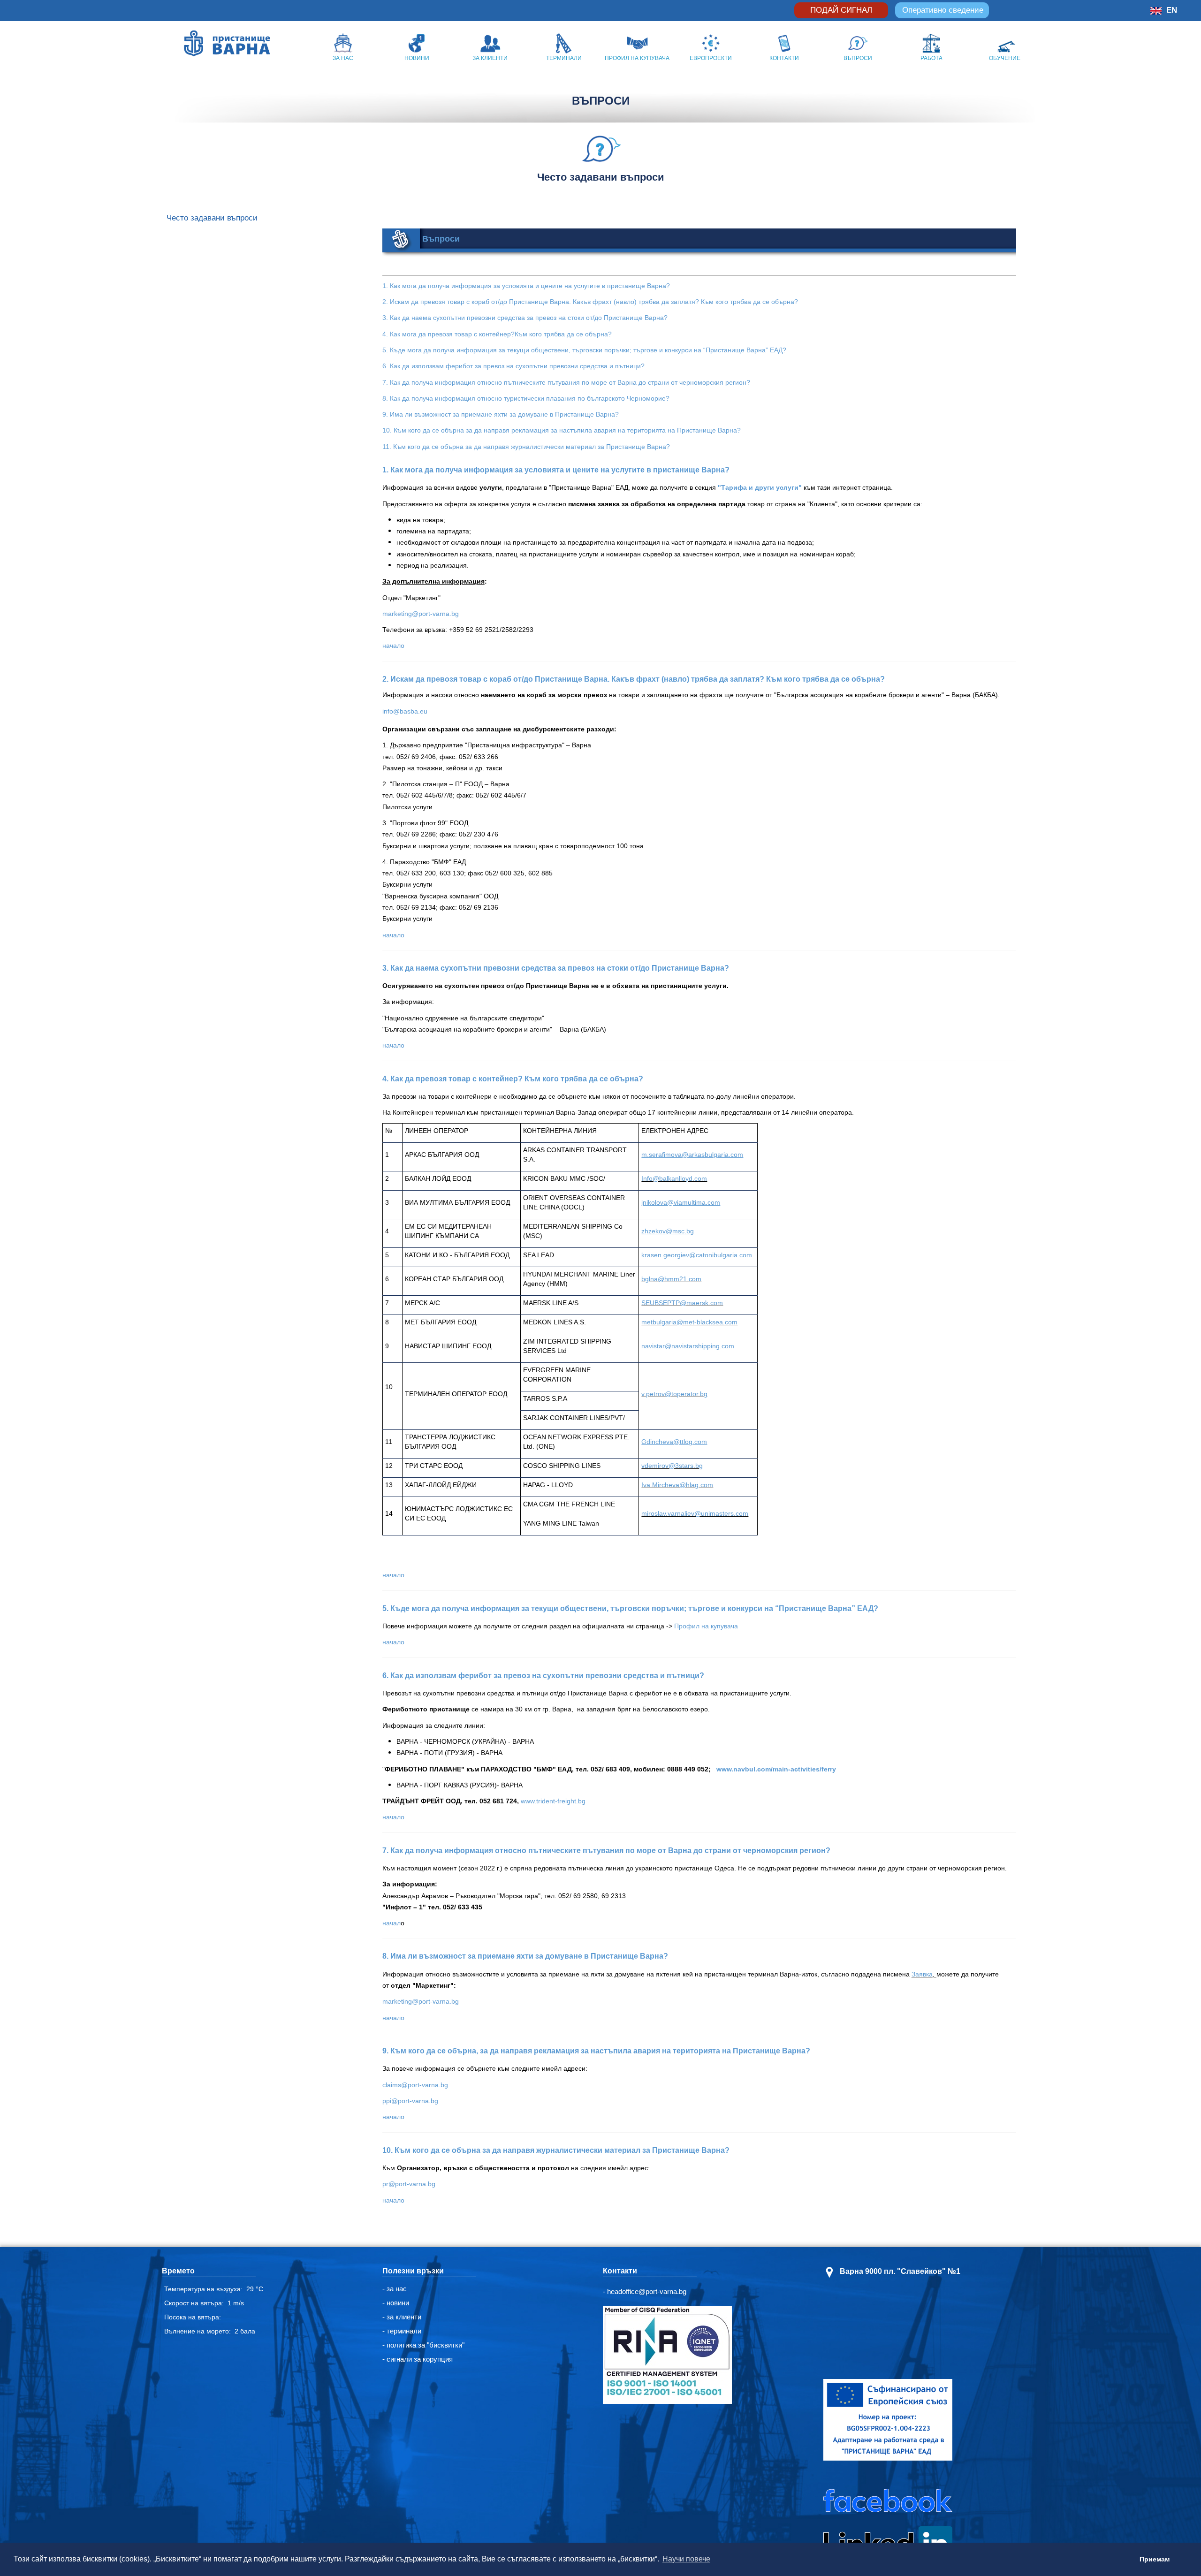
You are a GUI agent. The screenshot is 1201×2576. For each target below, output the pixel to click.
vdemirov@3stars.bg (672, 1466)
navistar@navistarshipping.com (688, 1346)
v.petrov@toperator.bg (674, 1394)
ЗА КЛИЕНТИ (490, 58)
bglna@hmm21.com (671, 1279)
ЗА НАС (343, 58)
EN (1172, 10)
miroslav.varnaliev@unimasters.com (695, 1513)
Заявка (922, 1974)
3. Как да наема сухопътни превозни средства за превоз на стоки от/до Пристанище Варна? (525, 318)
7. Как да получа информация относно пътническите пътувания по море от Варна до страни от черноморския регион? (566, 382)
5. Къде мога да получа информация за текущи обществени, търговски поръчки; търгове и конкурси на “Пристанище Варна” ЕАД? (584, 350)
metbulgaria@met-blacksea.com (689, 1322)
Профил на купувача (706, 1626)
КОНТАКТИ (784, 58)
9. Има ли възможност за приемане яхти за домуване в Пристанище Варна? (501, 414)
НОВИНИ (417, 58)
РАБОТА (931, 58)
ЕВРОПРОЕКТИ (711, 58)
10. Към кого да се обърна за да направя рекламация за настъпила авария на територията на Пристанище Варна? (562, 430)
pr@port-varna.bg (409, 2184)
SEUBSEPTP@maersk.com (682, 1303)
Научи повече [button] (686, 2559)
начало (393, 646)
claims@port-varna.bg (415, 2085)
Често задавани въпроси (212, 218)
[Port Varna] (194, 43)
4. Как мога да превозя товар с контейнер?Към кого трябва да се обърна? (497, 334)
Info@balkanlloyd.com (674, 1178)
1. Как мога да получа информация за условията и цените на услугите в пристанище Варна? (526, 286)
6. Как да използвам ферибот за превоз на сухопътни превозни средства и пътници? (513, 366)
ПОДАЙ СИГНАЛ (841, 10)
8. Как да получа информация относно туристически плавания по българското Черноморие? (526, 398)
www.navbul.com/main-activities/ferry (776, 1769)
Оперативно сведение (943, 10)
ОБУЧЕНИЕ (1005, 58)
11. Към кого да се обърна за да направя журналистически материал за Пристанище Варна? (526, 447)
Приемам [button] (1155, 2559)
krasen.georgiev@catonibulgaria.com (697, 1255)
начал (391, 1923)
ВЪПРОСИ (858, 58)
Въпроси (441, 239)
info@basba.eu (405, 711)
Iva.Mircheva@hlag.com (677, 1485)
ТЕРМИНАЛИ (564, 58)
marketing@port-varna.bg (421, 614)
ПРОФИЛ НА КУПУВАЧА (637, 58)
